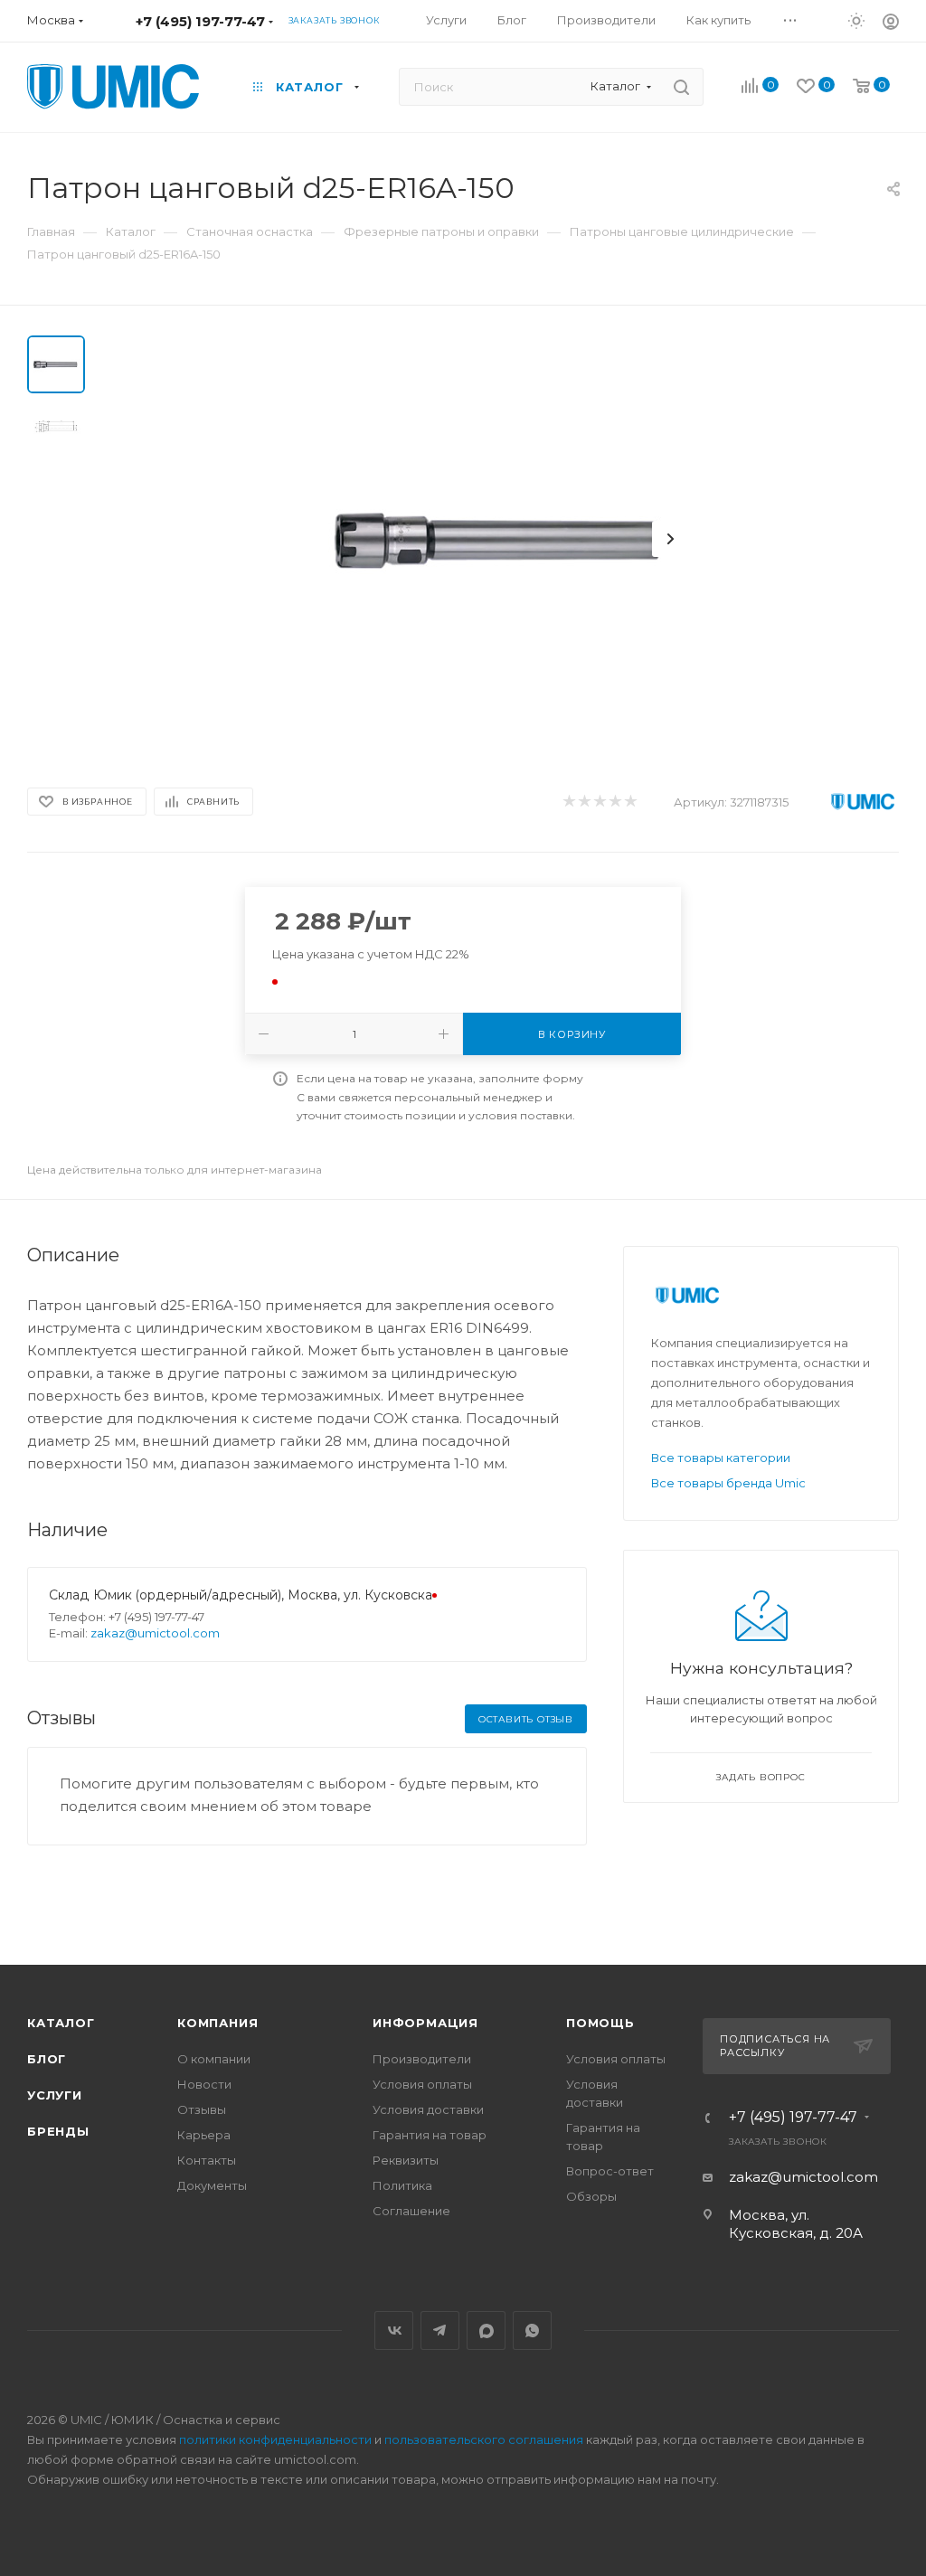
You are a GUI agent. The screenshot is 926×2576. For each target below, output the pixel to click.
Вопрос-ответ (610, 2171)
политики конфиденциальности (275, 2439)
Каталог (61, 2023)
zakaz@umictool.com (155, 1633)
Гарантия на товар (430, 2135)
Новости (204, 2084)
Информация (425, 2023)
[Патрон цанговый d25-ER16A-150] (503, 539)
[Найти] (681, 87)
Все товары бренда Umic (728, 1483)
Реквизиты (406, 2160)
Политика (402, 2185)
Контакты (207, 2160)
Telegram (440, 2331)
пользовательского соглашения (484, 2439)
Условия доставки (428, 2109)
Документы (212, 2185)
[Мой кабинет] (891, 24)
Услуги (55, 2095)
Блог (47, 2059)
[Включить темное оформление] (856, 20)
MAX (486, 2331)
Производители (422, 2059)
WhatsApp (532, 2331)
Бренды (58, 2131)
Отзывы (202, 2109)
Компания (217, 2023)
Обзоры (591, 2196)
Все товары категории (721, 1458)
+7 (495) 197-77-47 (200, 21)
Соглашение (411, 2211)
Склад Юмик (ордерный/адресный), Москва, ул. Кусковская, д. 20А (268, 1595)
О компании (214, 2059)
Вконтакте (394, 2331)
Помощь (600, 2023)
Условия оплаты (422, 2084)
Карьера (204, 2135)
